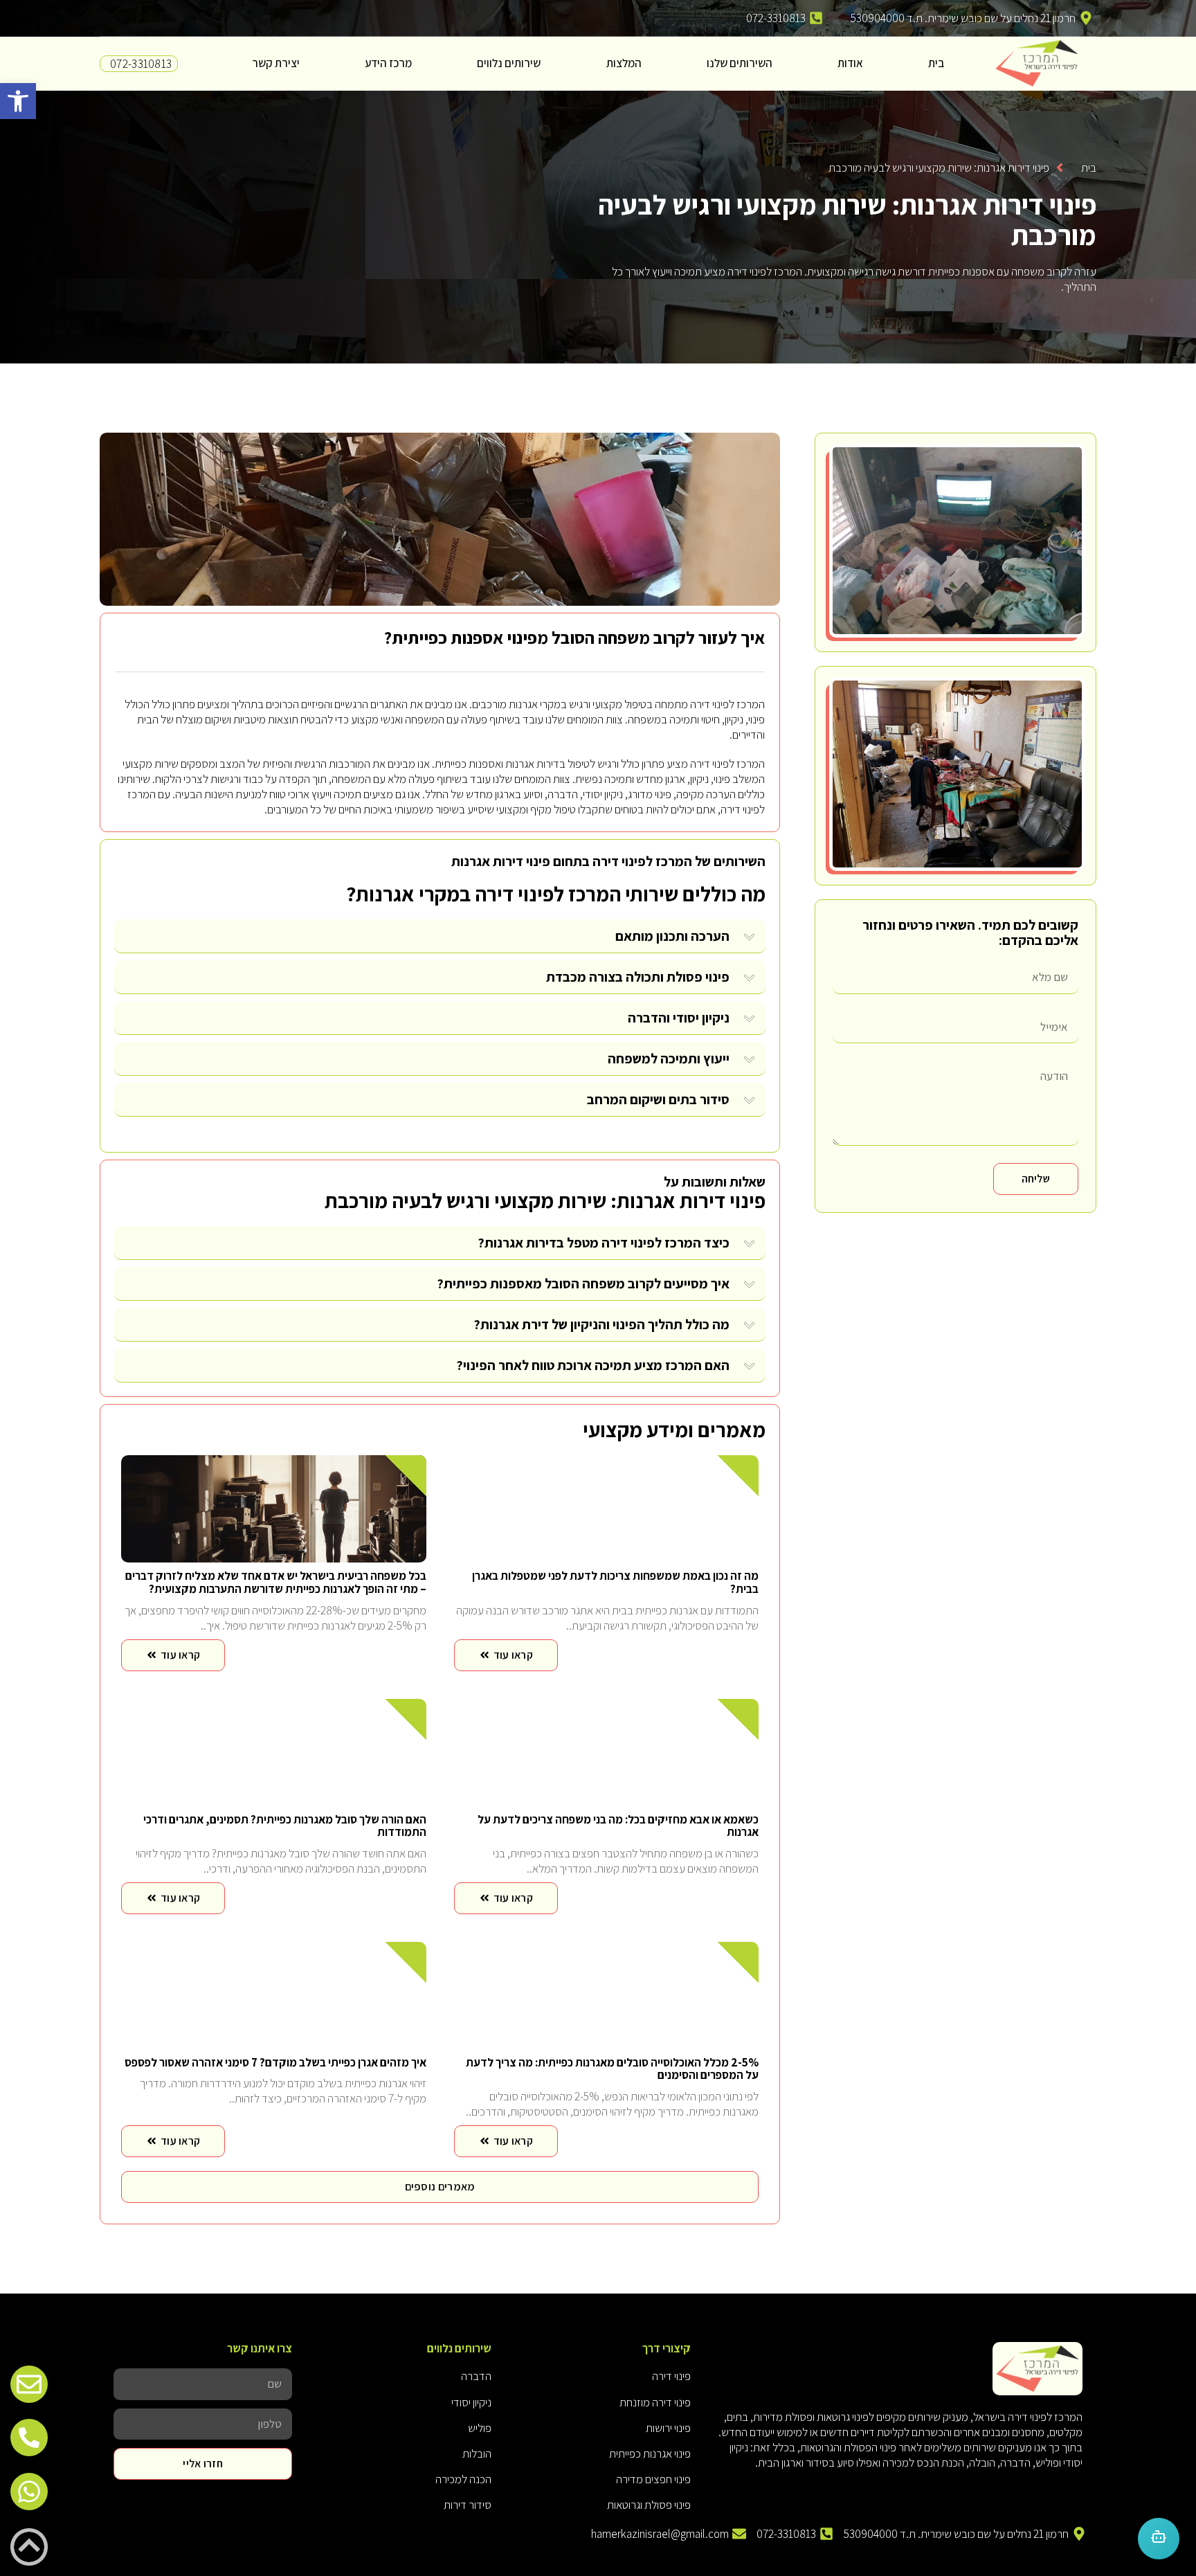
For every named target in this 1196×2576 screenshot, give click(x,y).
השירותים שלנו (740, 63)
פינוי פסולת (698, 977)
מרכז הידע (388, 63)
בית (936, 63)
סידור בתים (699, 1099)
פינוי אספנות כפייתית (464, 637)
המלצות (624, 63)
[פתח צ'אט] (1159, 2539)
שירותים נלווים (509, 63)
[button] (18, 101)
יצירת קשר (276, 63)
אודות (850, 63)
